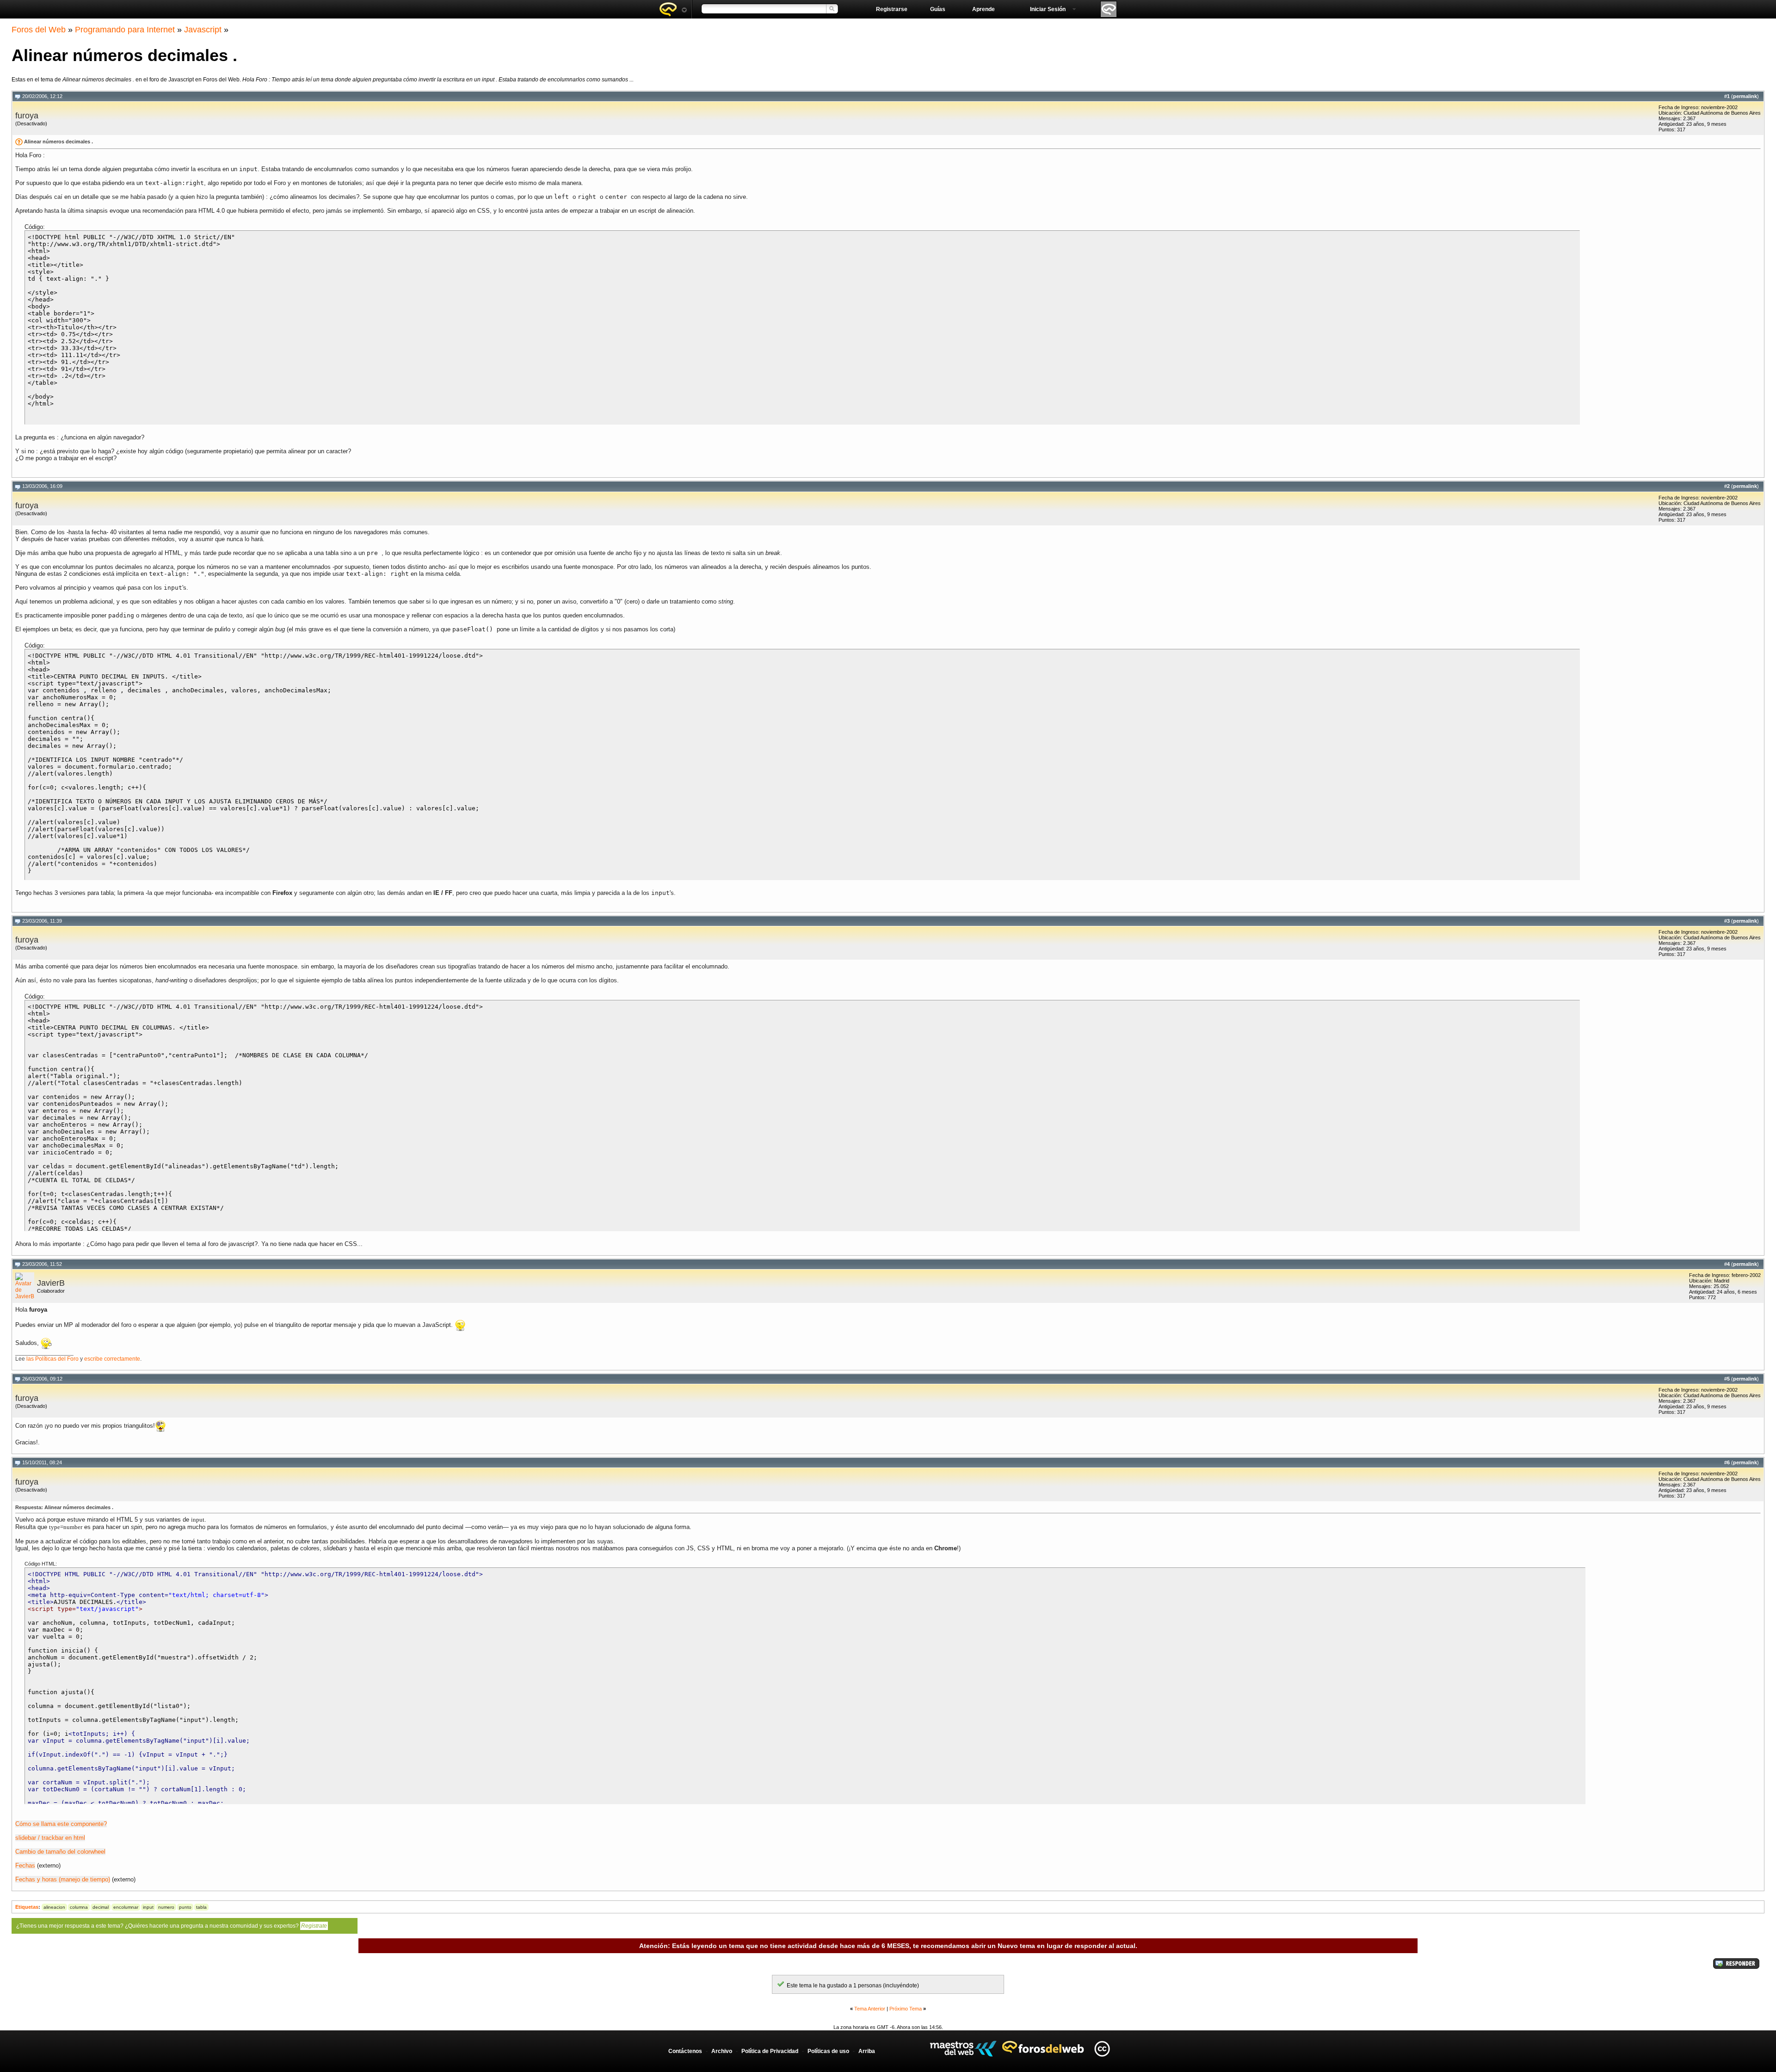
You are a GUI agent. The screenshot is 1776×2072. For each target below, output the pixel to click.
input (148, 1907)
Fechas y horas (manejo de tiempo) (63, 1879)
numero (166, 1907)
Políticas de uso (828, 2051)
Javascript (203, 30)
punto (185, 1907)
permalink (1745, 96)
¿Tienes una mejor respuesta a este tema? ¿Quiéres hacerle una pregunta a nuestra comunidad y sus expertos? (172, 1926)
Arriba (867, 2051)
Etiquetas (27, 1907)
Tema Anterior (870, 2009)
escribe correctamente (112, 1359)
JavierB (51, 1283)
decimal (101, 1907)
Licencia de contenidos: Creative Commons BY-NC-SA (1102, 2049)
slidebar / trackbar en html (50, 1838)
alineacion (54, 1907)
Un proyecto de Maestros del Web (963, 2049)
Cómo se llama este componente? (61, 1824)
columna (79, 1907)
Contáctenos (685, 2051)
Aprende (984, 9)
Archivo (722, 2051)
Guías (938, 9)
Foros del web (673, 9)
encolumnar (126, 1907)
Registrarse (892, 9)
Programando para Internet (125, 30)
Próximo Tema (906, 2009)
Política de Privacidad (770, 2051)
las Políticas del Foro (52, 1359)
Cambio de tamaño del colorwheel (60, 1852)
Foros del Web (39, 30)
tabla (201, 1907)
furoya (27, 116)
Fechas (25, 1865)
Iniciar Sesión (1048, 9)
